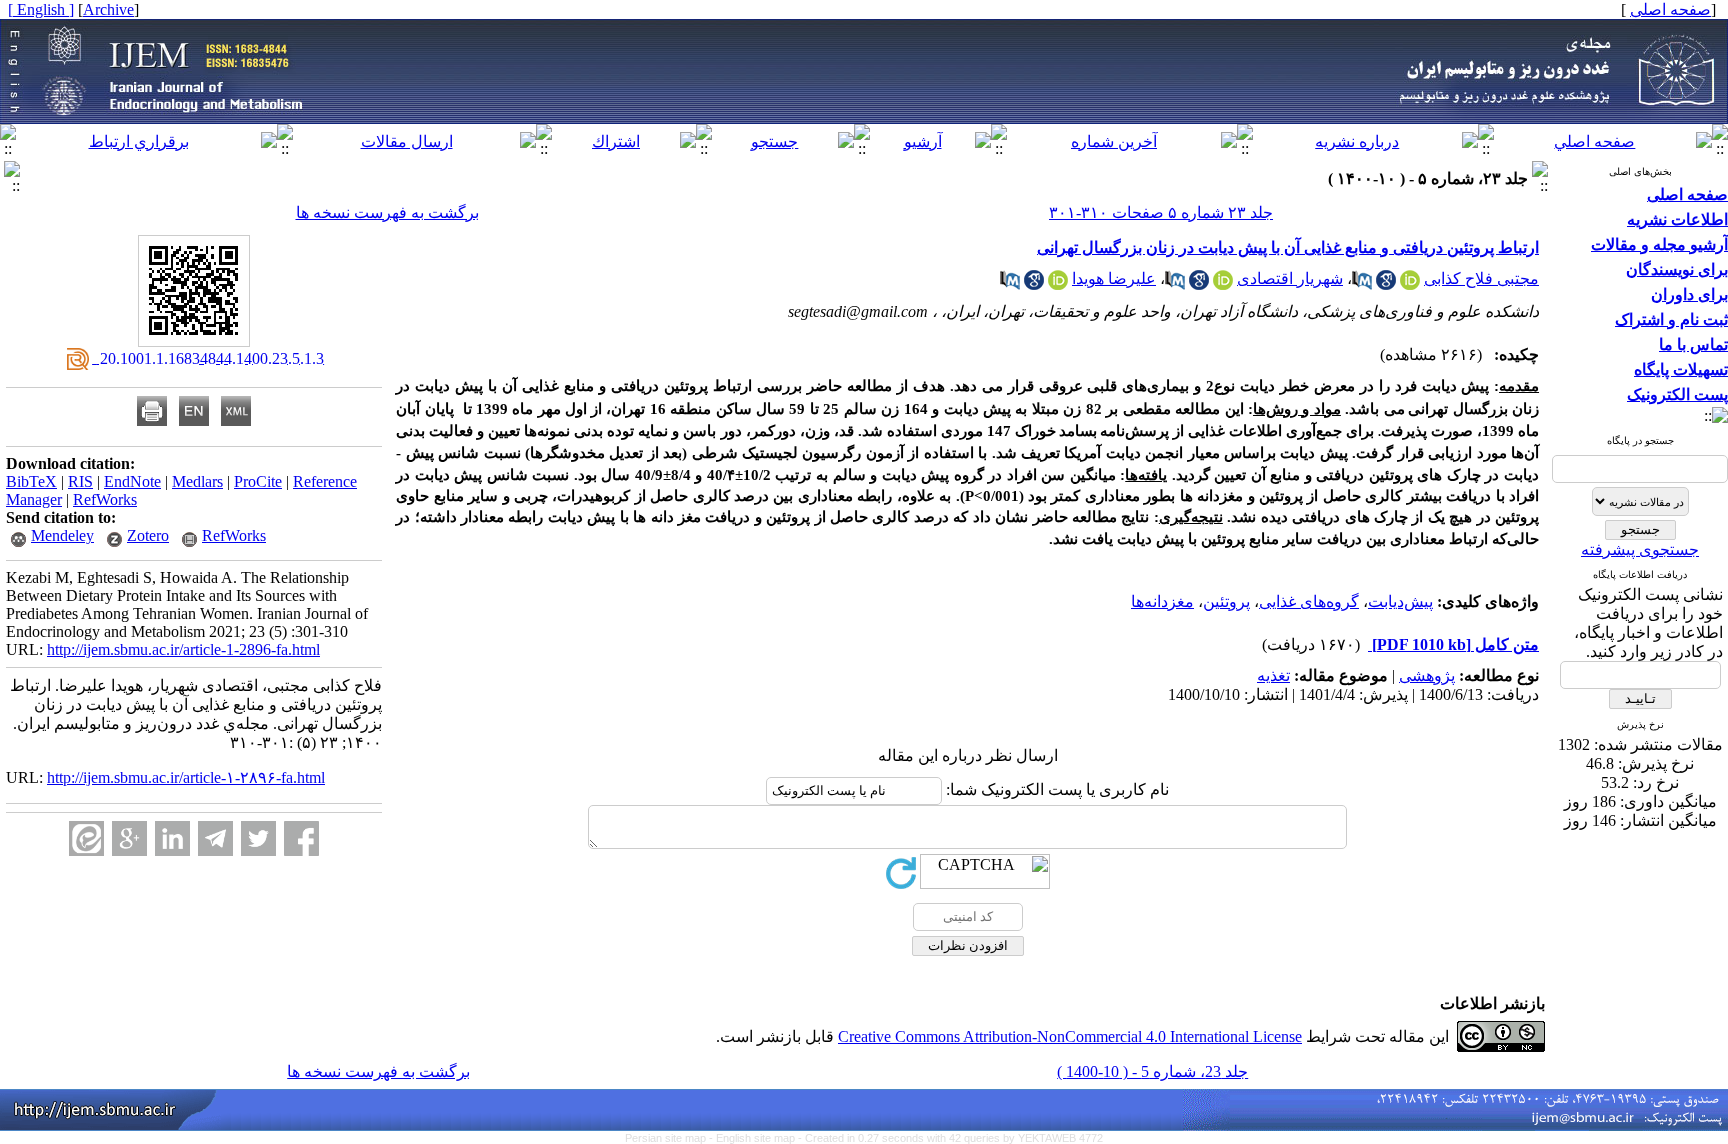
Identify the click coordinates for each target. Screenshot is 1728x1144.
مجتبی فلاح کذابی (1481, 278)
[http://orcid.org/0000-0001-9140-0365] (1223, 284)
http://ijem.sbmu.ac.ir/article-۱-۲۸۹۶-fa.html (186, 777)
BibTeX (31, 481)
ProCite (258, 481)
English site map (757, 1138)
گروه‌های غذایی (1309, 601)
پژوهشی (1427, 675)
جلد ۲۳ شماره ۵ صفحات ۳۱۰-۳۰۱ (1161, 212)
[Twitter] (258, 838)
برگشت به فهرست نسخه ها (387, 212)
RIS (80, 481)
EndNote (132, 481)
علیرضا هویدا (1114, 278)
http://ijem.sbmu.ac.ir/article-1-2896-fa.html (183, 649)
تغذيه (1273, 675)
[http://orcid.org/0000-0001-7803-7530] (1058, 284)
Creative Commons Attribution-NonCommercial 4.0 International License (1070, 1036)
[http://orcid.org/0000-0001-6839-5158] (1410, 284)
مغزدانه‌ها (1162, 601)
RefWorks (105, 499)
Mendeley (62, 535)
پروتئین (1226, 601)
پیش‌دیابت (1400, 601)
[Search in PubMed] (1362, 284)
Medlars (197, 481)
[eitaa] (86, 838)
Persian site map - (670, 1138)
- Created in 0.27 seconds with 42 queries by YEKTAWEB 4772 (950, 1138)
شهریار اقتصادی (1290, 278)
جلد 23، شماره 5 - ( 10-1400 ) (1152, 1071)
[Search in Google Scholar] (1386, 284)
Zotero (148, 535)
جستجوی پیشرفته (1640, 549)
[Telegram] (215, 838)
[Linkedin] (172, 838)
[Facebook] (301, 838)
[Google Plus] (129, 838)
